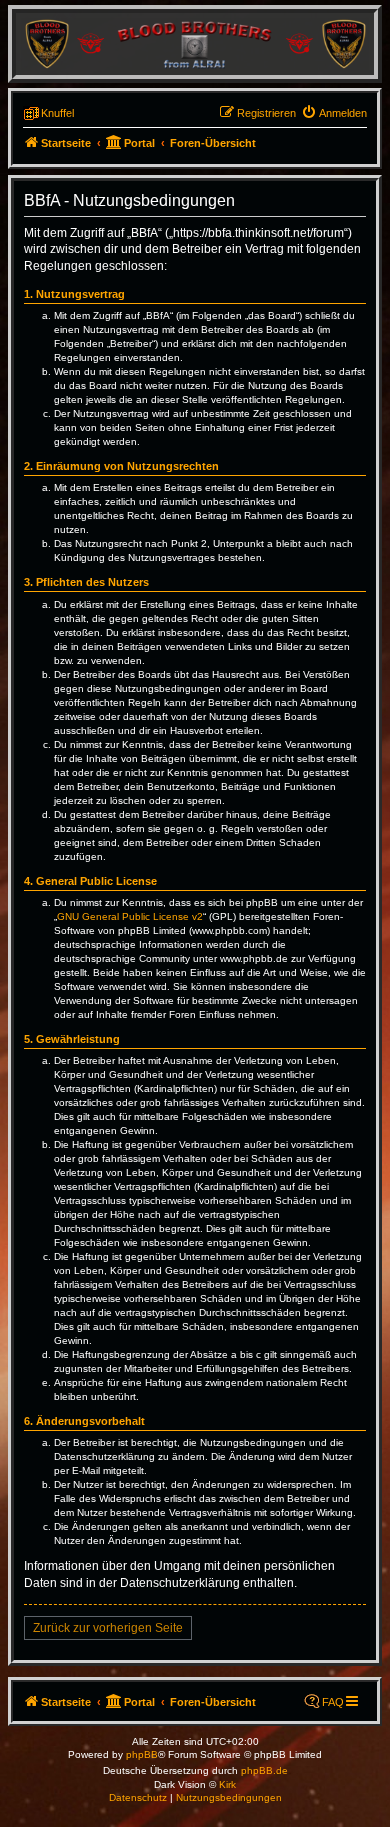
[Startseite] (195, 43)
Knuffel (57, 113)
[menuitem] (334, 113)
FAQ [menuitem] (333, 1702)
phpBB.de (264, 1770)
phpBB (142, 1754)
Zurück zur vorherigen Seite (108, 1628)
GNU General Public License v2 (130, 916)
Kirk (227, 1784)
